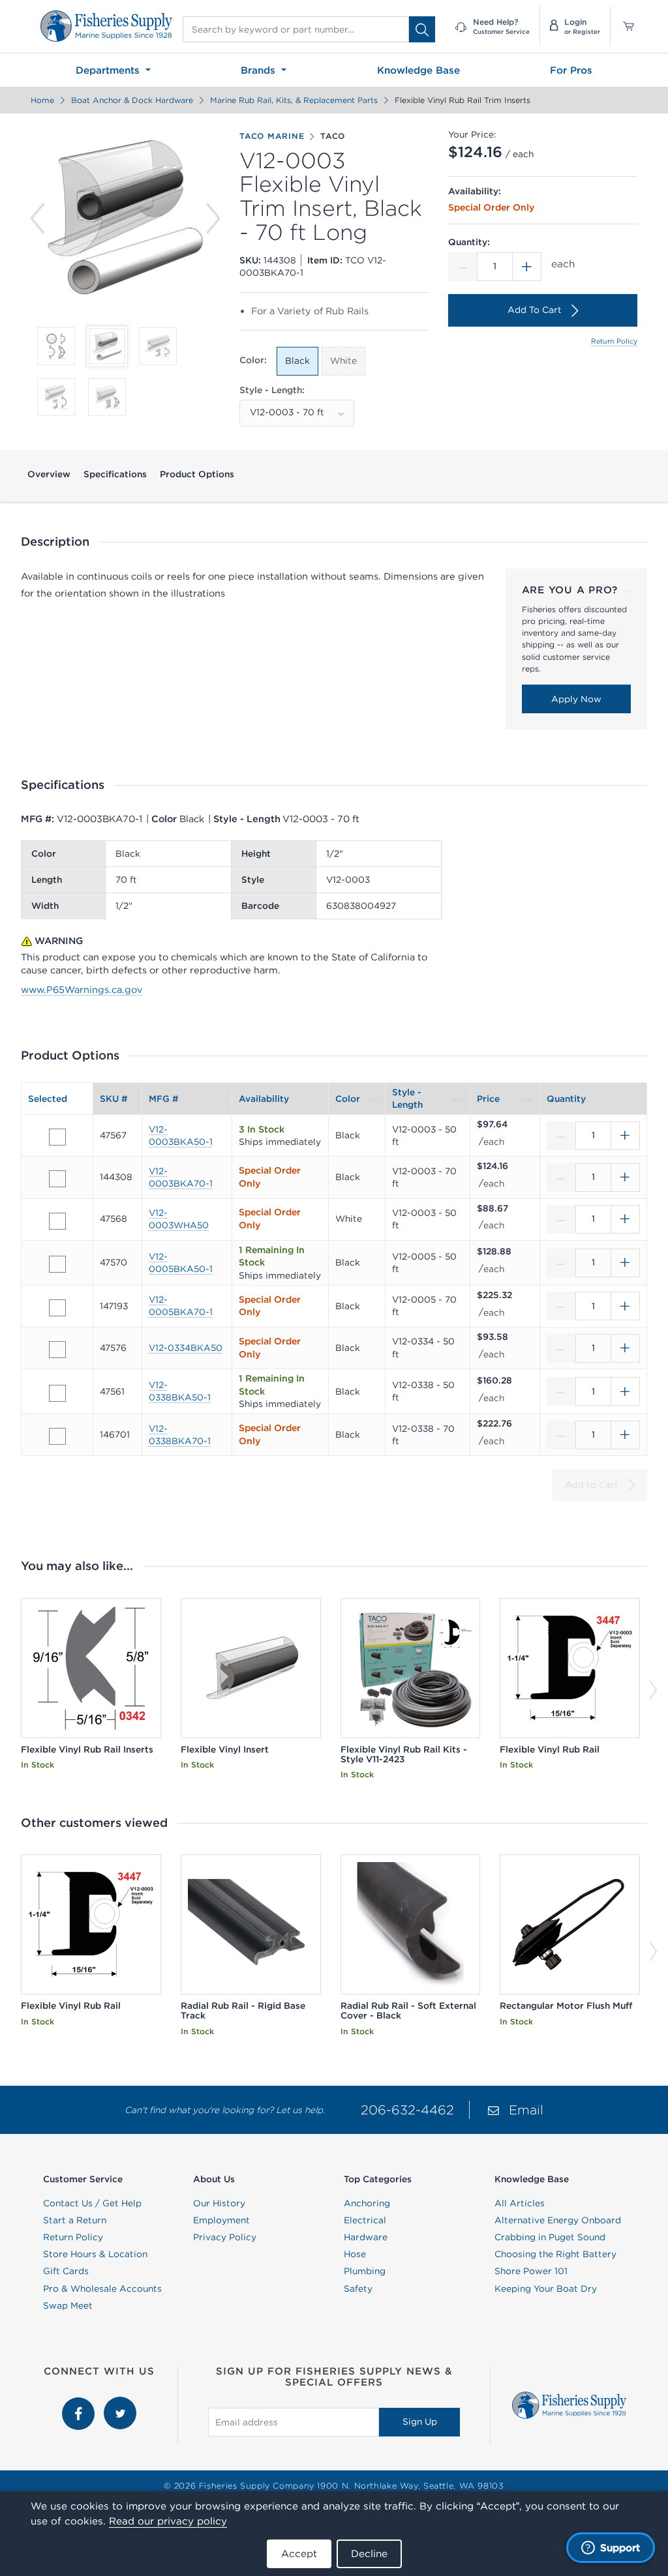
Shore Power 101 (531, 2271)
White (343, 361)
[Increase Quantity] (527, 267)
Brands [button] (260, 70)
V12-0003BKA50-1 (181, 1135)
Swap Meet (68, 2305)
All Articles (520, 2203)
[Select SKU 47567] (57, 1137)
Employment (221, 2220)
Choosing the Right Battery (555, 2254)
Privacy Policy (225, 2237)
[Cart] (624, 26)
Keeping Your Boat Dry (546, 2288)
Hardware (366, 2237)
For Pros (571, 70)
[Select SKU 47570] (57, 1264)
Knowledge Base (418, 70)
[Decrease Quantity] (463, 267)
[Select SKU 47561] (57, 1393)
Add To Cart (535, 310)
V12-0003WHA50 (179, 1219)
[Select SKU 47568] (57, 1221)
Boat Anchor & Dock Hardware (132, 100)
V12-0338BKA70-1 (180, 1435)
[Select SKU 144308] (57, 1179)
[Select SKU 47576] (57, 1350)
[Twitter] (120, 2403)
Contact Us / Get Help (92, 2203)
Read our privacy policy (168, 2521)
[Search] (422, 29)
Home (42, 100)
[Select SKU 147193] (57, 1308)
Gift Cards (66, 2271)
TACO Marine (272, 136)
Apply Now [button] (576, 699)
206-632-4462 (407, 2110)
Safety (358, 2288)
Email (526, 2110)
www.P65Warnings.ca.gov (82, 990)
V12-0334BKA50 (186, 1348)
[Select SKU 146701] (57, 1436)
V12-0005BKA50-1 (181, 1263)
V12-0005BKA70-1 (181, 1306)
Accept (299, 2554)
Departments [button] (109, 70)
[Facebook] (80, 2403)
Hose (355, 2254)
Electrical (365, 2220)
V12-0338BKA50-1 (180, 1391)
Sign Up (420, 2421)
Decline (369, 2554)
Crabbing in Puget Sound (550, 2237)
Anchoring (367, 2203)
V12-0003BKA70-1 (181, 1177)
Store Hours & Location (95, 2254)
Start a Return (75, 2220)
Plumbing (365, 2271)
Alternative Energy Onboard (558, 2220)
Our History (219, 2203)
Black (297, 361)
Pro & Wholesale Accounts (102, 2288)
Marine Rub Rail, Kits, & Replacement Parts (294, 100)
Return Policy (614, 341)
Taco (333, 136)
